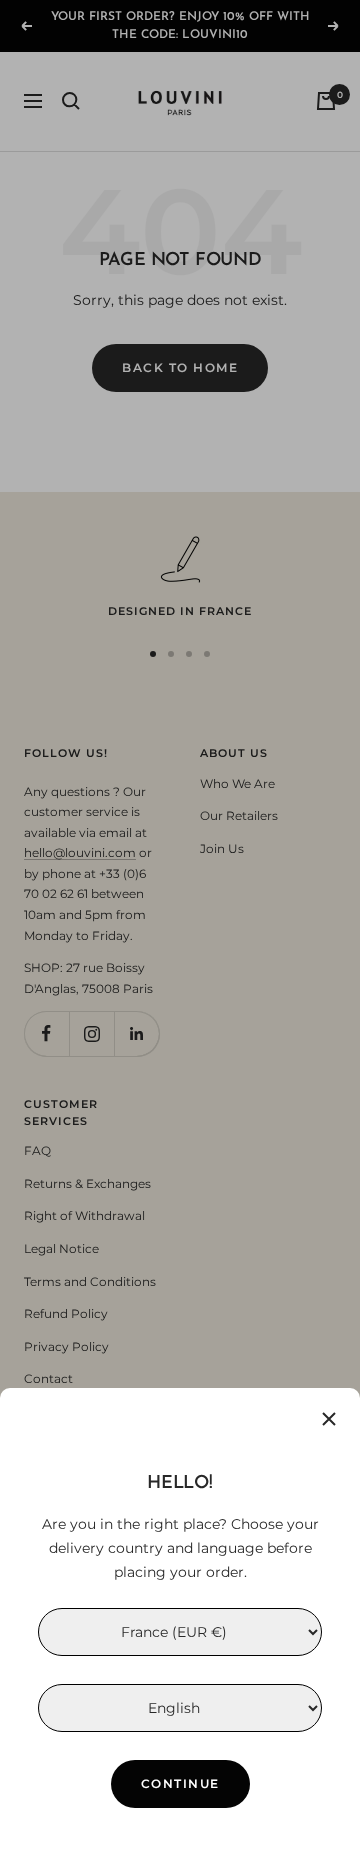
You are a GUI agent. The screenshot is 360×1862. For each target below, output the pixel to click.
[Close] (329, 1419)
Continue (180, 1783)
